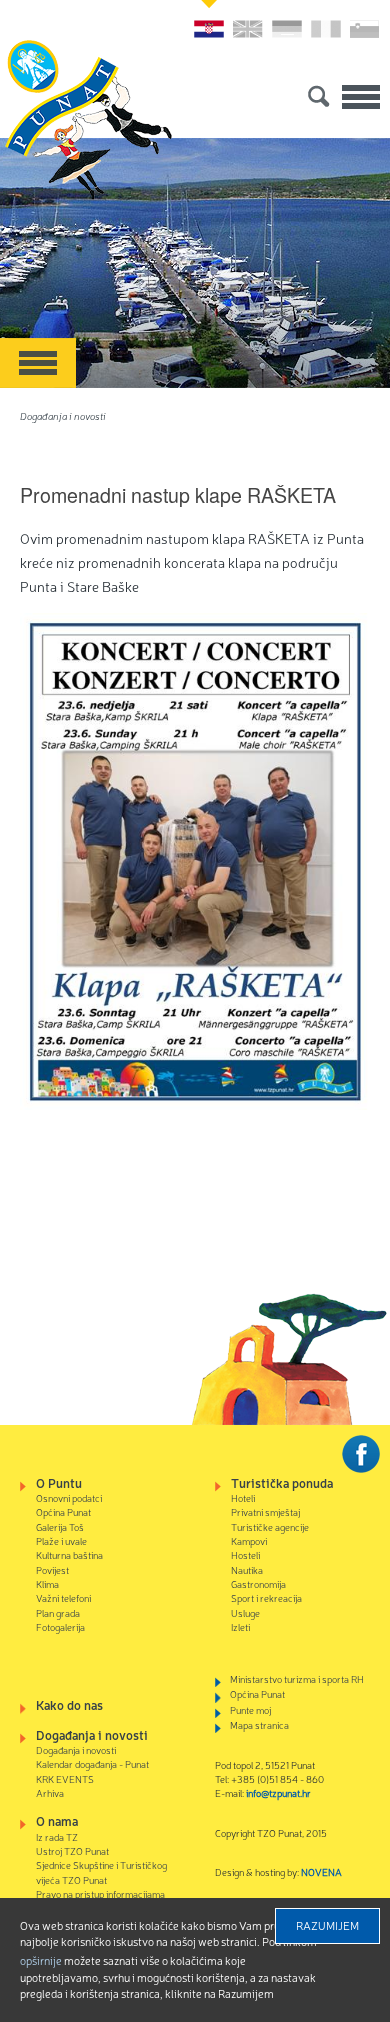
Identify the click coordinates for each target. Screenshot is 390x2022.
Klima (47, 1583)
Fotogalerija (60, 1626)
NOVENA (321, 1871)
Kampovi (249, 1540)
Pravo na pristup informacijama (100, 1893)
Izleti (240, 1626)
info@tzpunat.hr (278, 1792)
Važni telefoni (63, 1597)
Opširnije (41, 1960)
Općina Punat (63, 1511)
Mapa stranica (259, 1724)
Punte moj (250, 1709)
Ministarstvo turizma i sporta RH (297, 1678)
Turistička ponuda (282, 1482)
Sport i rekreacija (266, 1597)
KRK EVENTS (65, 1778)
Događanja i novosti (63, 415)
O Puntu (59, 1482)
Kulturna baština (69, 1554)
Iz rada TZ (57, 1836)
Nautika (247, 1569)
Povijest (52, 1569)
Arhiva (50, 1792)
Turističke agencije (270, 1526)
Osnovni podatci (69, 1497)
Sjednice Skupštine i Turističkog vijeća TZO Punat (101, 1871)
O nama (57, 1820)
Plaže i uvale (61, 1540)
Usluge (245, 1612)
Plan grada (58, 1612)
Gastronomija (258, 1583)
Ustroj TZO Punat (72, 1850)
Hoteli (243, 1497)
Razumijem (327, 1925)
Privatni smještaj (265, 1511)
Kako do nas (69, 1704)
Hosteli (245, 1554)
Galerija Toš (60, 1526)
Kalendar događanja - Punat (92, 1763)
